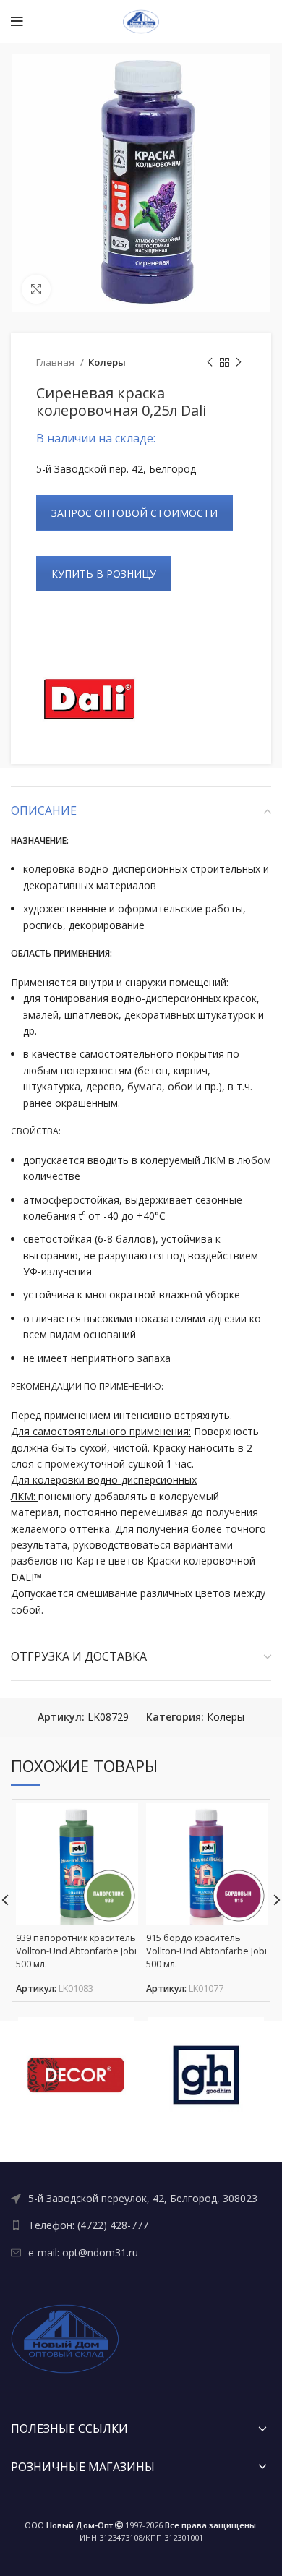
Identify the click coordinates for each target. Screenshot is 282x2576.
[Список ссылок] (141, 2199)
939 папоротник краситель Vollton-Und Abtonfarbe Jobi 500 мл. (76, 1951)
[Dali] (90, 699)
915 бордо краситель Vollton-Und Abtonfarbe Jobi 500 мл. (206, 1951)
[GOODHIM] (206, 2075)
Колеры (107, 362)
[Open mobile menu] (17, 22)
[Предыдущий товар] (210, 363)
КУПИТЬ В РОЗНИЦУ (104, 574)
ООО (69, 2525)
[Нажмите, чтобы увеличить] (36, 289)
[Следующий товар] (239, 363)
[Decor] (76, 2075)
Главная (56, 362)
